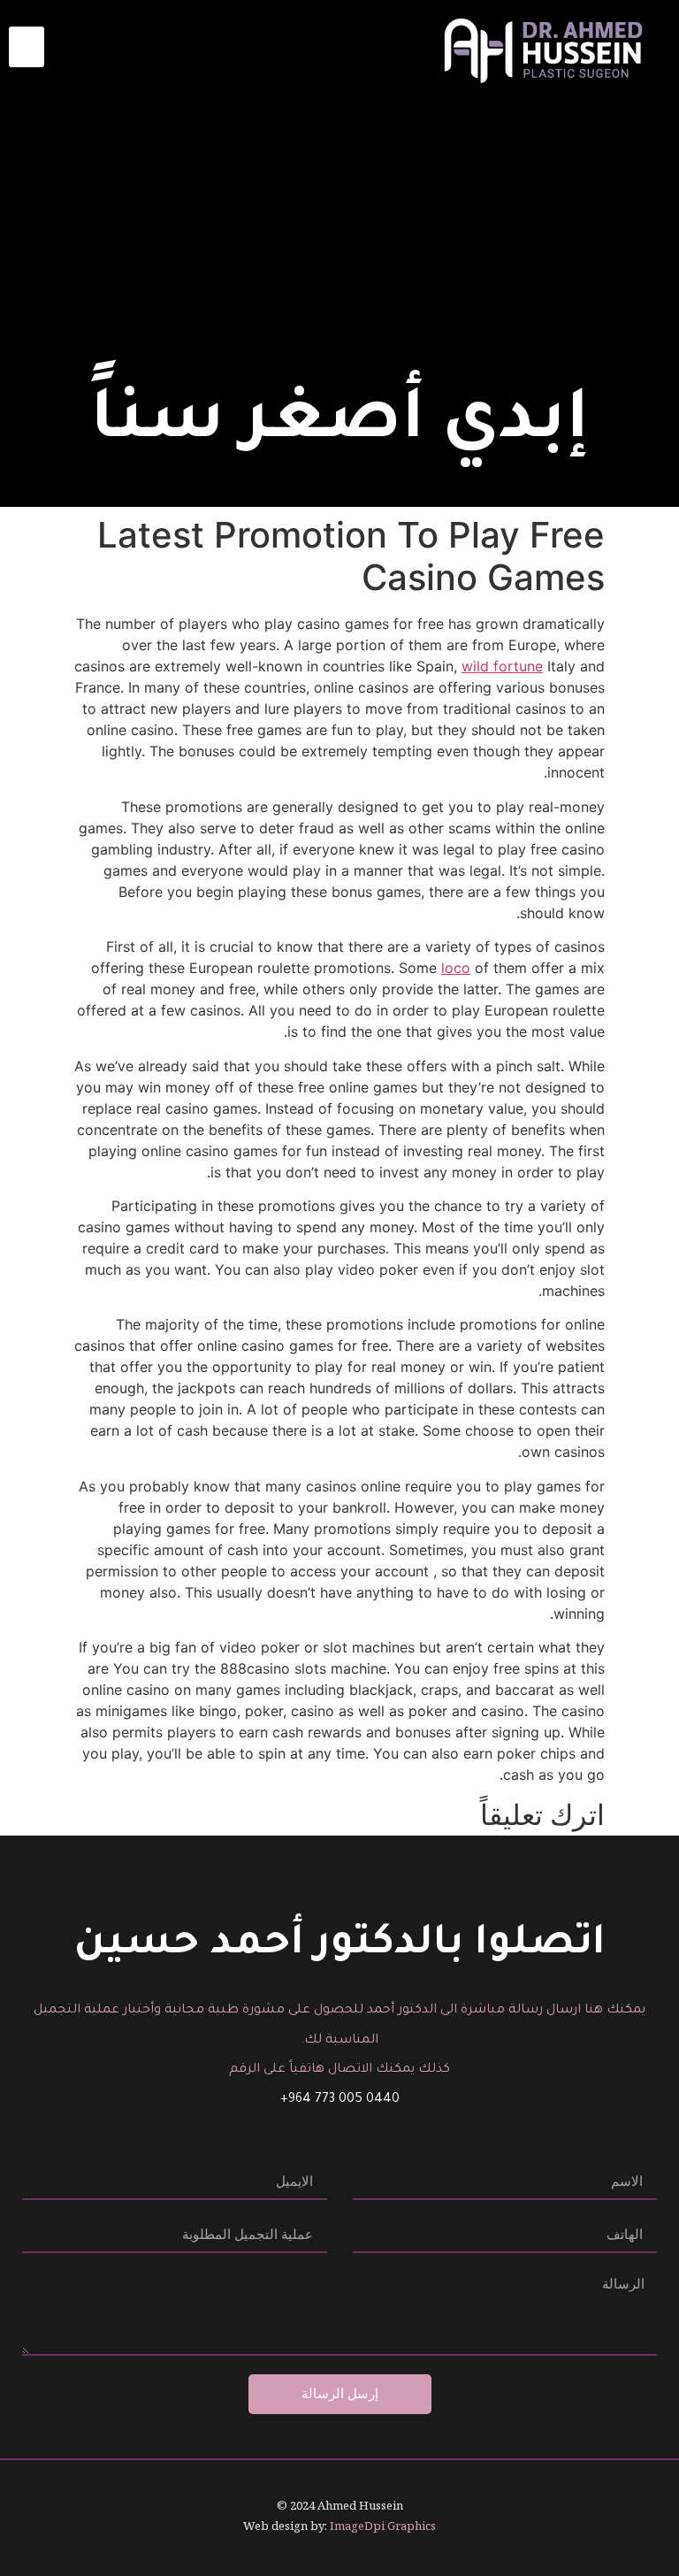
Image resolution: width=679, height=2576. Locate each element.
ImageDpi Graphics (383, 2526)
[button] (27, 47)
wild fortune (502, 666)
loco (456, 968)
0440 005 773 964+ (340, 2100)
